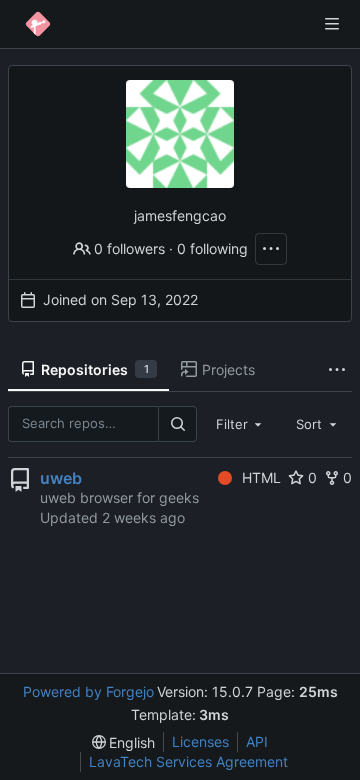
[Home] (38, 24)
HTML (261, 477)
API (257, 741)
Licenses (200, 741)
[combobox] (241, 424)
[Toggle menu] (332, 24)
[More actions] (271, 249)
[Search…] (177, 423)
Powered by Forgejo (88, 691)
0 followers (129, 248)
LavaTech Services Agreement (188, 761)
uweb (61, 478)
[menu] (124, 742)
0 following (212, 248)
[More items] (337, 370)
